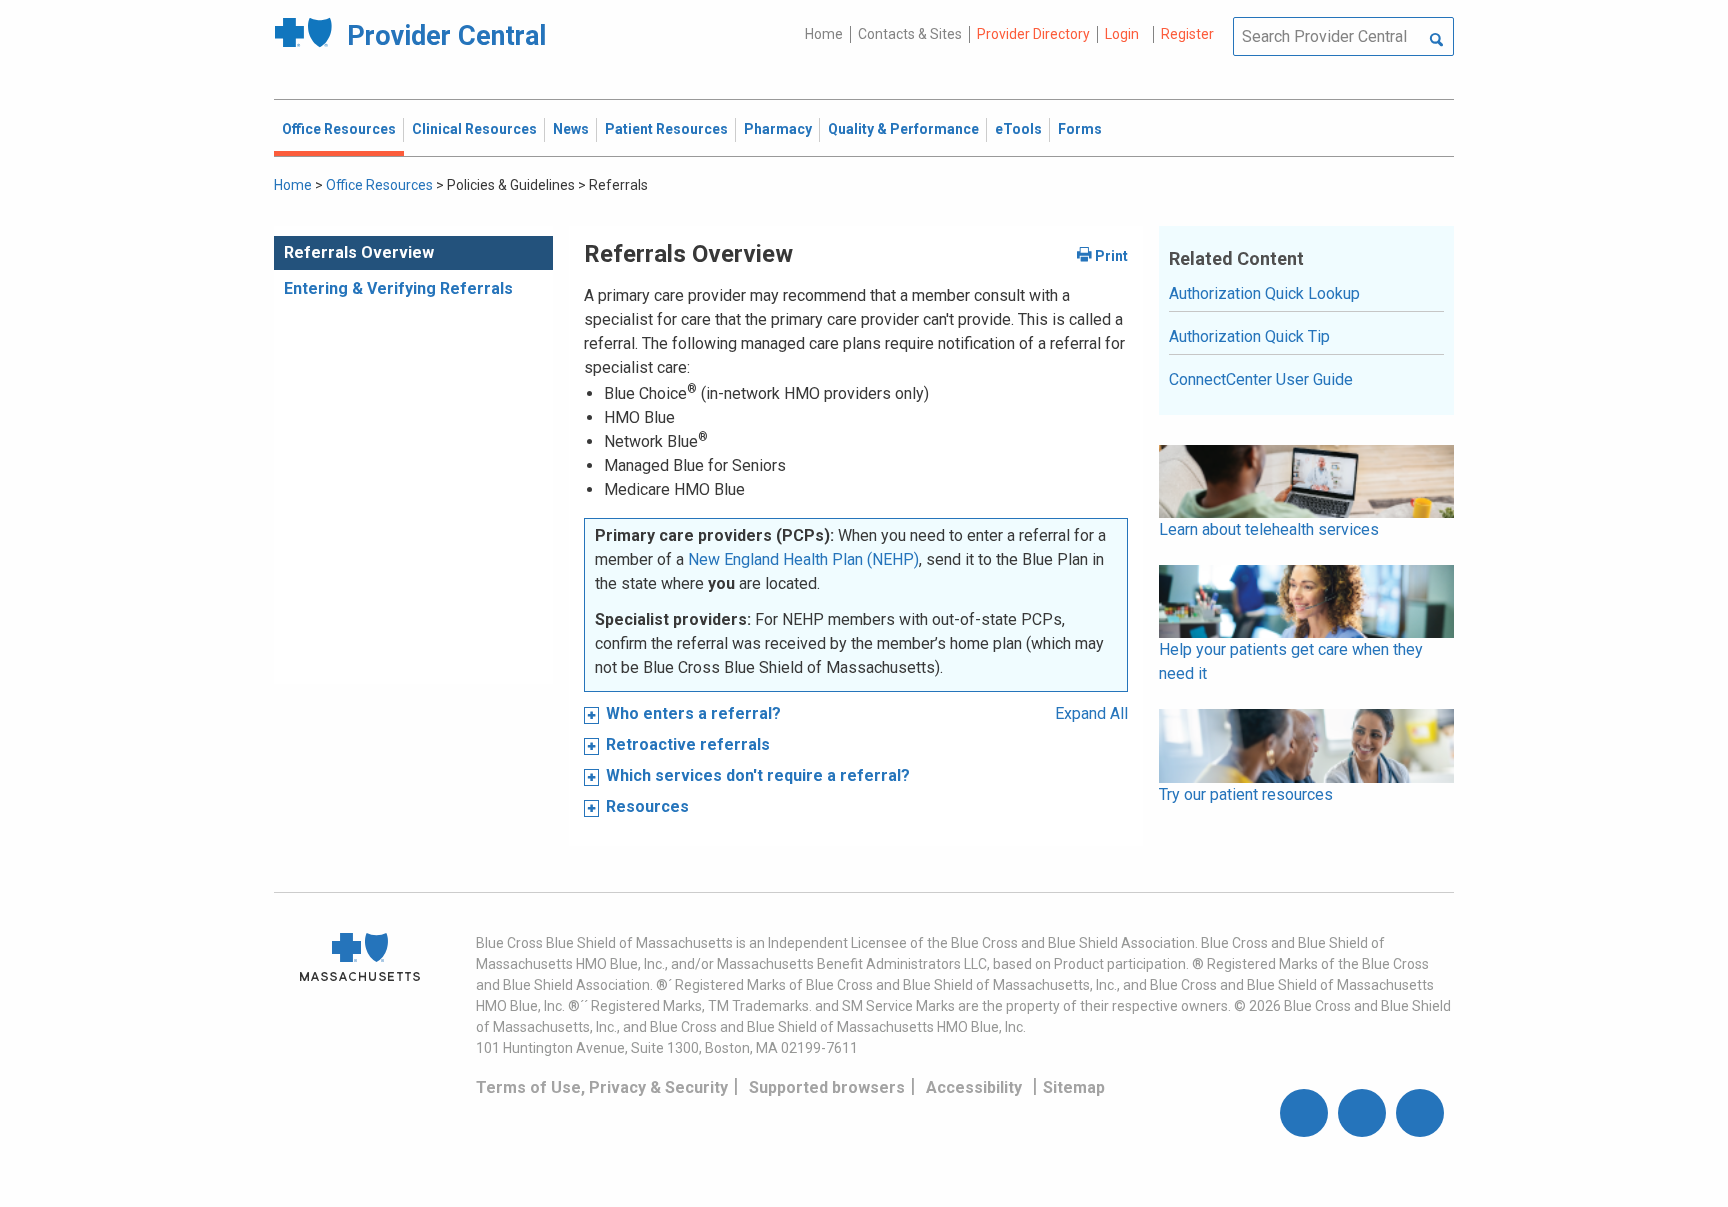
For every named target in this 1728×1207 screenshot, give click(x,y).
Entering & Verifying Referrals (398, 288)
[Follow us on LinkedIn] (1420, 1113)
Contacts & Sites (910, 34)
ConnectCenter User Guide (1261, 379)
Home (824, 34)
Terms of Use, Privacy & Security (602, 1087)
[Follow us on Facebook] (1304, 1113)
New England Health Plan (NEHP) (803, 559)
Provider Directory (1033, 34)
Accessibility (974, 1087)
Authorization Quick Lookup (1264, 293)
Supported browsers (827, 1087)
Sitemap (1074, 1087)
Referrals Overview (359, 252)
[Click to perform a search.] (1436, 41)
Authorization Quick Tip (1249, 336)
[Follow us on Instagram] (1362, 1113)
